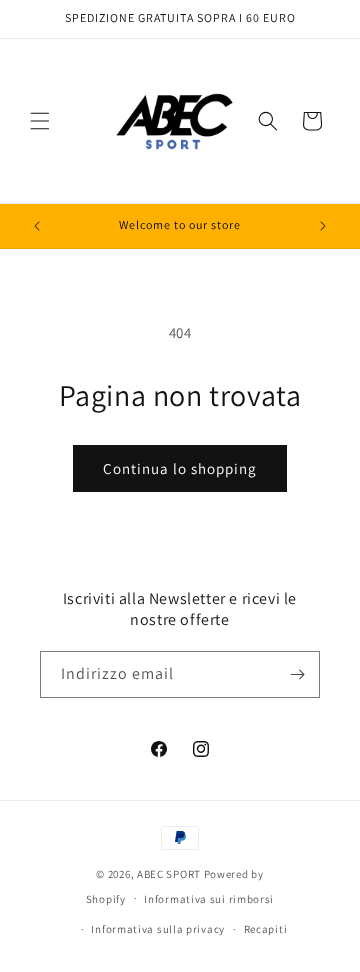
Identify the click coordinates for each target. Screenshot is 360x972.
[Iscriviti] (297, 674)
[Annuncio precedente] (37, 226)
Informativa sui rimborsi (209, 899)
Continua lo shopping (180, 468)
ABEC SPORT (169, 874)
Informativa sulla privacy (158, 929)
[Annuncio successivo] (323, 226)
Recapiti (266, 929)
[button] (40, 121)
